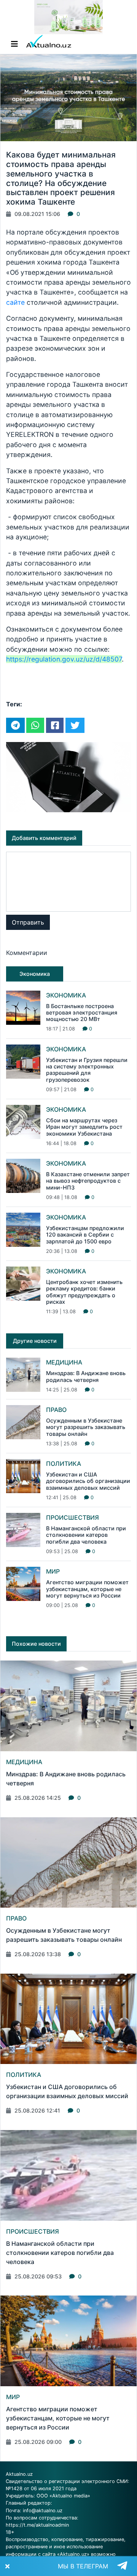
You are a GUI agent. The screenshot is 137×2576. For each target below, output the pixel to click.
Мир (53, 1571)
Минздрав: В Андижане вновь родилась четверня (86, 1376)
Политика (64, 1464)
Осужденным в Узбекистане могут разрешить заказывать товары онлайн (86, 1427)
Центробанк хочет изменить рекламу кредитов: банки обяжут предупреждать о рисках (84, 1292)
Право (56, 1410)
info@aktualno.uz (43, 2511)
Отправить (28, 922)
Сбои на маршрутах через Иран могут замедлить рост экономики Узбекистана (84, 1127)
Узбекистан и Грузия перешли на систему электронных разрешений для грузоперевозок (87, 1070)
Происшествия (72, 1517)
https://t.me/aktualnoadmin (37, 2525)
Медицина (64, 1362)
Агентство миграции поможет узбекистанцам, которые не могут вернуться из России (87, 1589)
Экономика (66, 995)
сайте (16, 302)
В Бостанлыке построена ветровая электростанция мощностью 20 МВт (82, 1013)
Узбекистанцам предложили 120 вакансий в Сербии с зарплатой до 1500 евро (85, 1235)
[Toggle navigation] (14, 44)
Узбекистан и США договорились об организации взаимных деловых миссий (88, 1481)
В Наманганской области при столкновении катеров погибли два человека (86, 1535)
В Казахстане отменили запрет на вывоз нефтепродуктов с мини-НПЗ (88, 1181)
